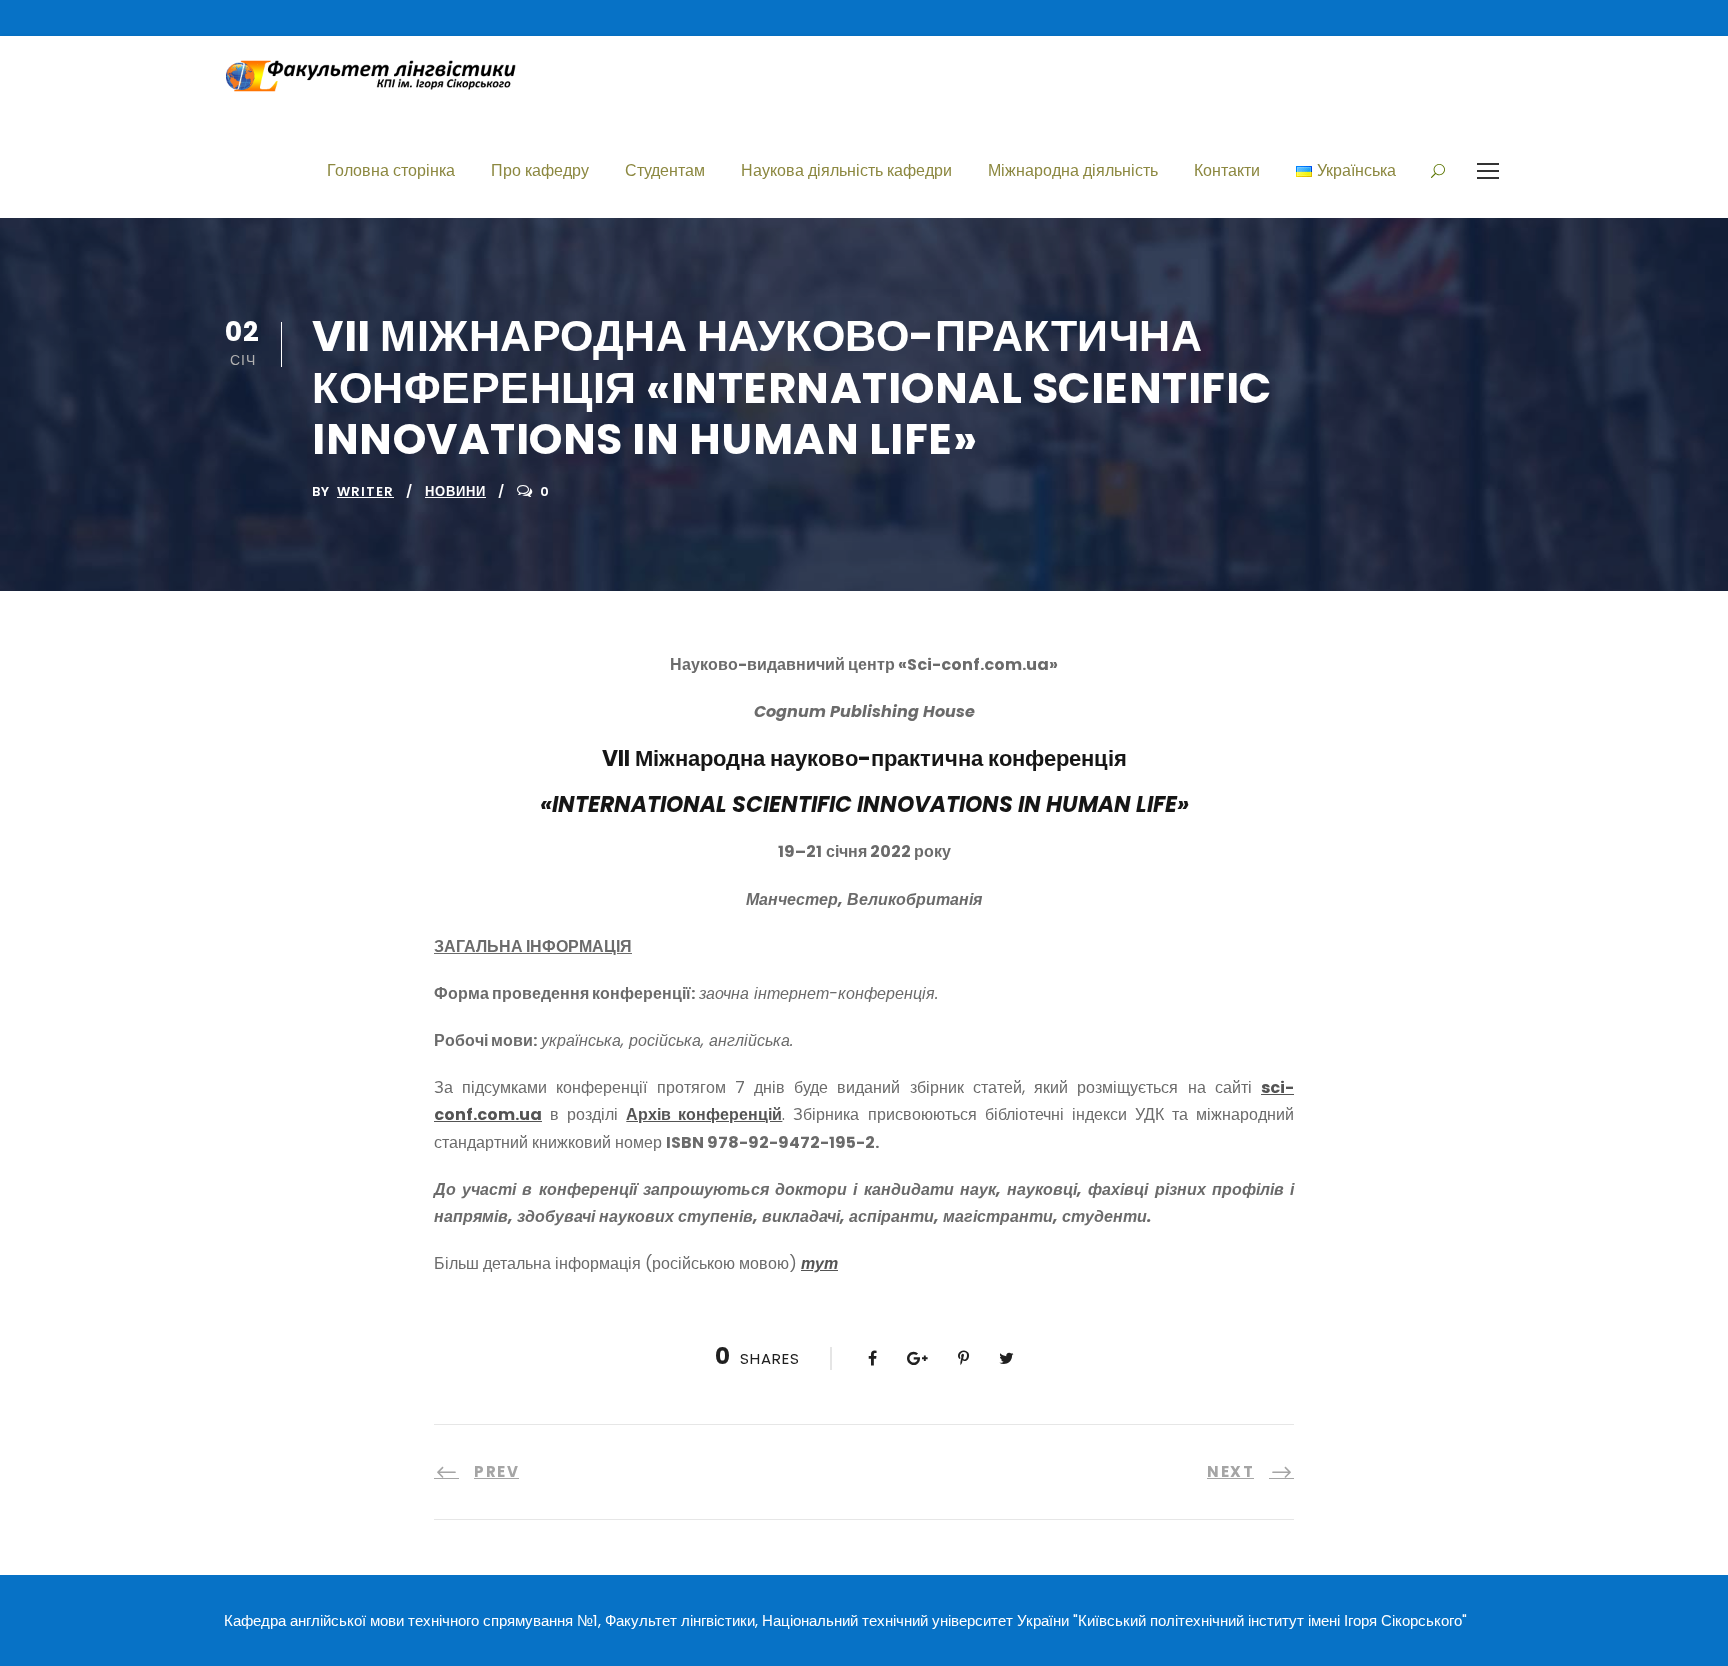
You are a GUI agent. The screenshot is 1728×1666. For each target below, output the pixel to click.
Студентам (665, 170)
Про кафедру (540, 170)
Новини (455, 491)
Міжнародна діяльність (1073, 170)
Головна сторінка (391, 170)
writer (365, 491)
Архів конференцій (704, 1114)
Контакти (1227, 170)
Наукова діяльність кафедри (846, 170)
